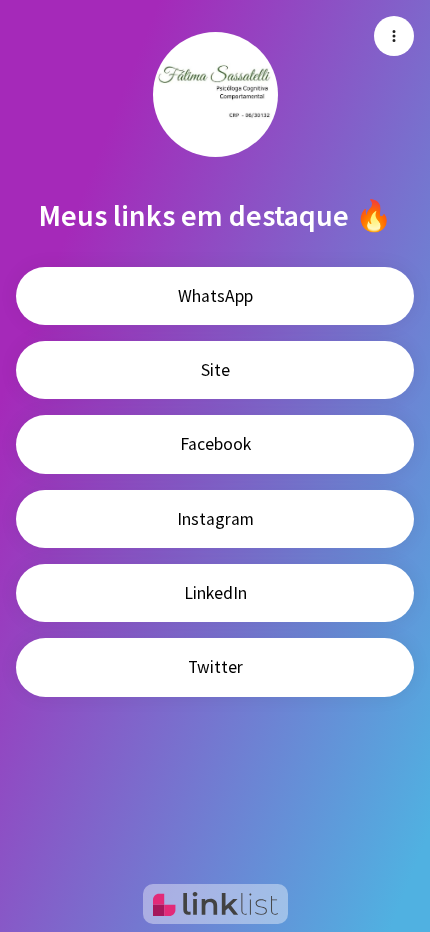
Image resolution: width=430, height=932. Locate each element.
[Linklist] (215, 904)
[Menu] (394, 36)
